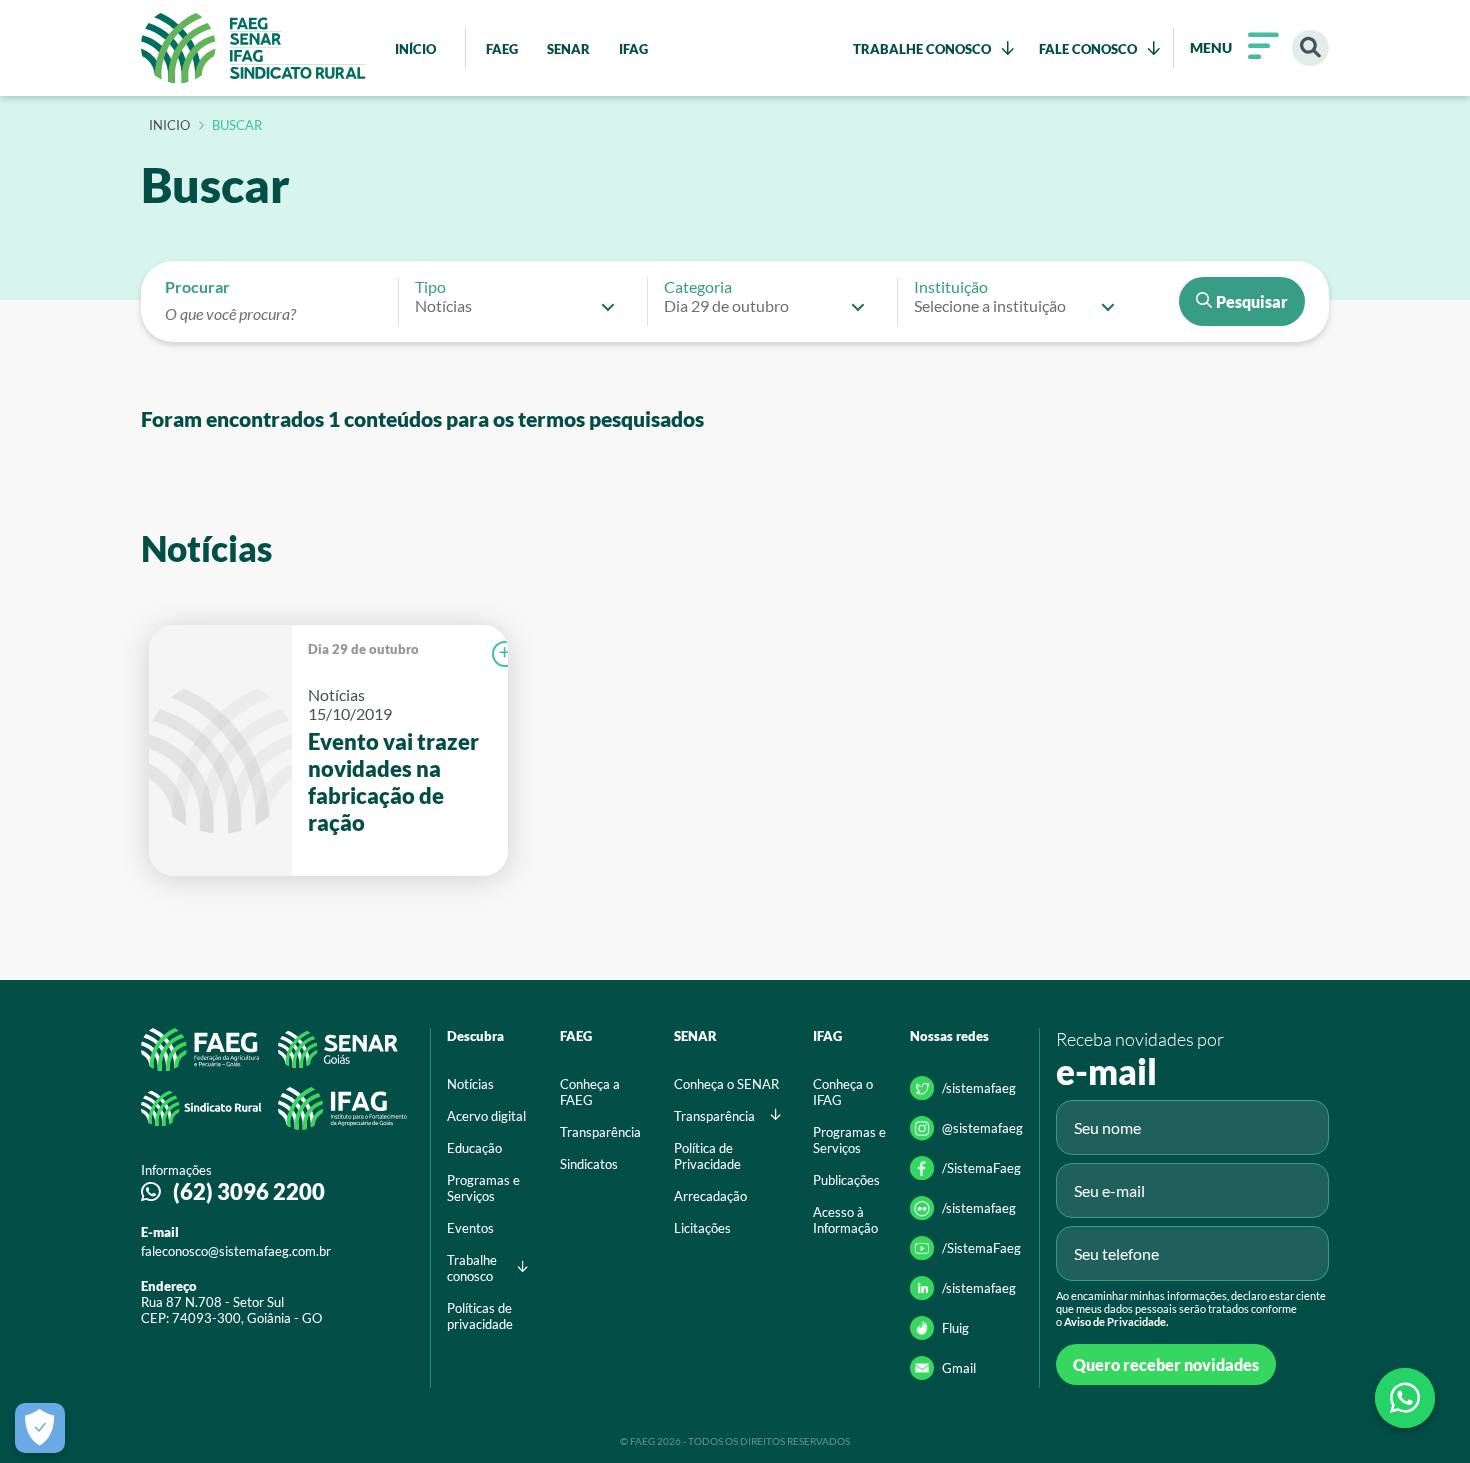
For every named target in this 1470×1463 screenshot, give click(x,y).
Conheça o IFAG (843, 1092)
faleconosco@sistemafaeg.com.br (236, 1251)
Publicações (846, 1180)
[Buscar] (1310, 48)
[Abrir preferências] (40, 1428)
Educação (474, 1148)
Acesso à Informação (845, 1220)
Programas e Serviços (483, 1188)
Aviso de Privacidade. (1116, 1321)
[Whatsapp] (1405, 1398)
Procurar (197, 286)
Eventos (470, 1228)
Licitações (702, 1228)
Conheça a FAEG (590, 1092)
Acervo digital (486, 1116)
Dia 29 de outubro (363, 649)
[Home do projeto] (253, 48)
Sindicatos (589, 1164)
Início (169, 126)
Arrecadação (710, 1196)
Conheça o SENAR (726, 1084)
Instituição (951, 286)
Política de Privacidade (707, 1156)
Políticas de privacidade (480, 1316)
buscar (237, 126)
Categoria (698, 286)
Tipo (430, 286)
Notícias (470, 1084)
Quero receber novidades (1166, 1364)
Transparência (600, 1132)
